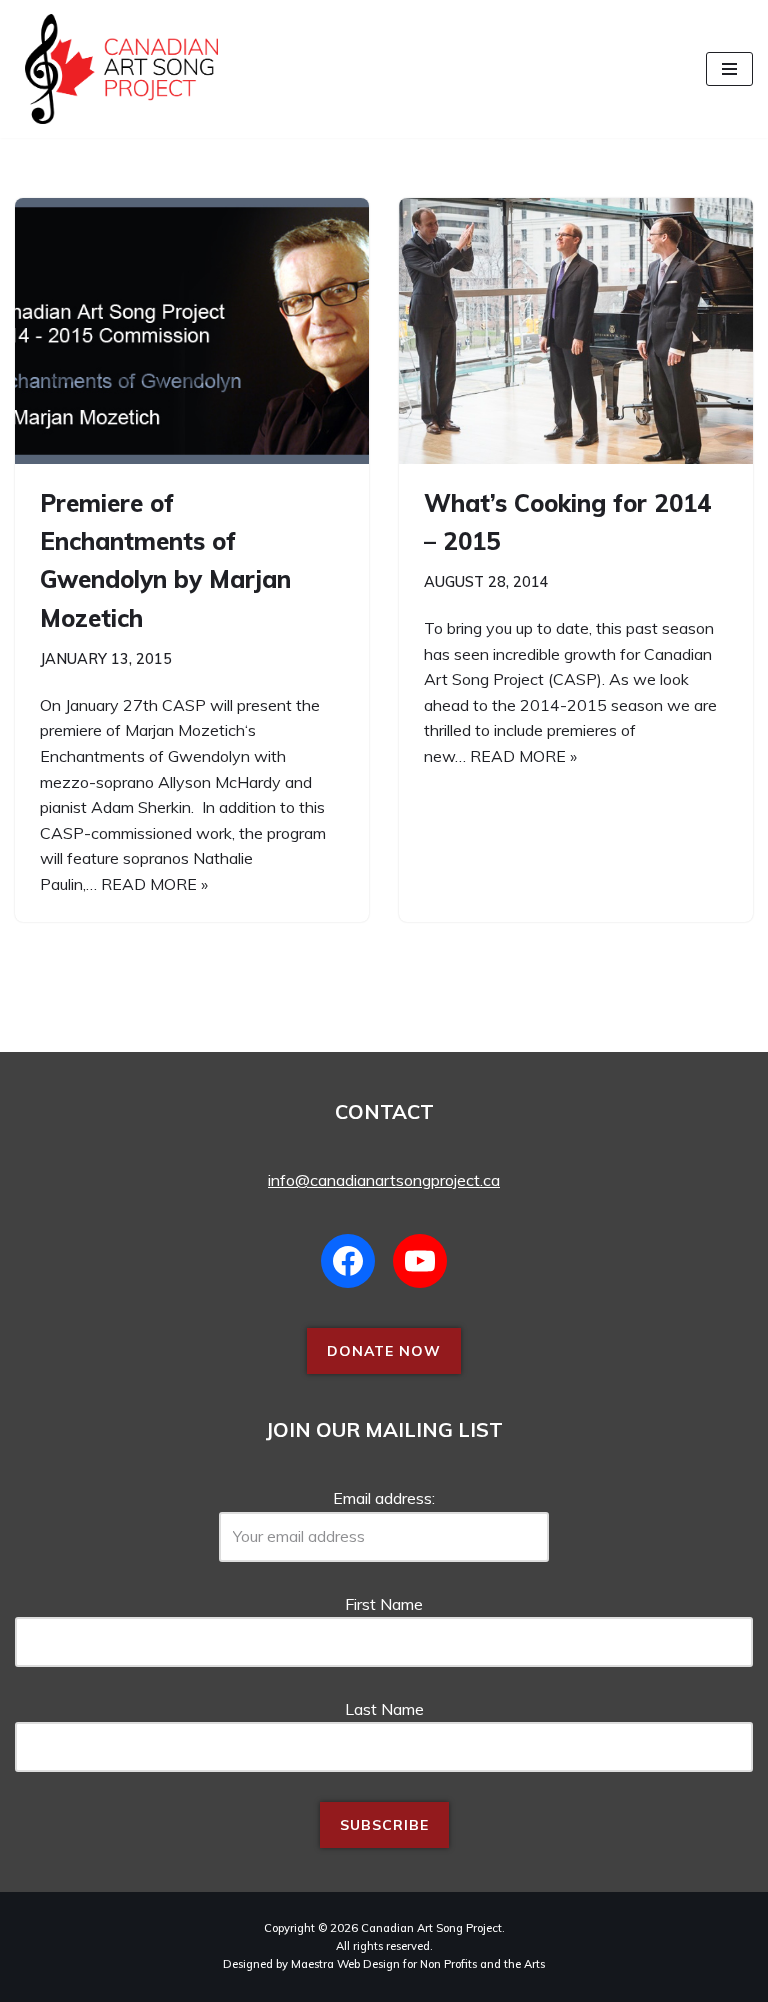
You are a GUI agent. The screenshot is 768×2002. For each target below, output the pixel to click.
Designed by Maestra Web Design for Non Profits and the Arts (384, 1964)
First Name (384, 1604)
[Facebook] (348, 1261)
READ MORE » (154, 884)
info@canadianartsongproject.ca (384, 1180)
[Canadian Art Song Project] (116, 69)
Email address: (384, 1498)
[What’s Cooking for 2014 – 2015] (576, 331)
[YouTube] (420, 1261)
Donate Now (384, 1351)
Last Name (384, 1709)
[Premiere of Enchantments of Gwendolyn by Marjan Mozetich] (192, 331)
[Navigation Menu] (729, 69)
